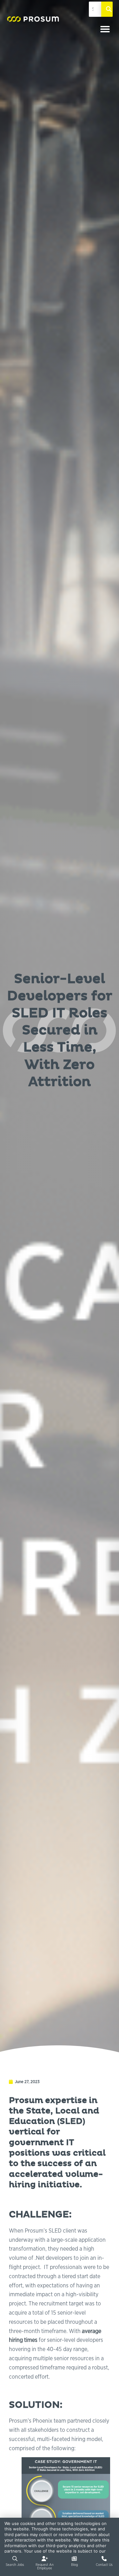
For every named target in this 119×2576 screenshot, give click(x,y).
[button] (105, 29)
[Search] (107, 9)
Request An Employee (45, 2566)
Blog (74, 2564)
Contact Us (104, 2564)
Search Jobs (15, 2564)
